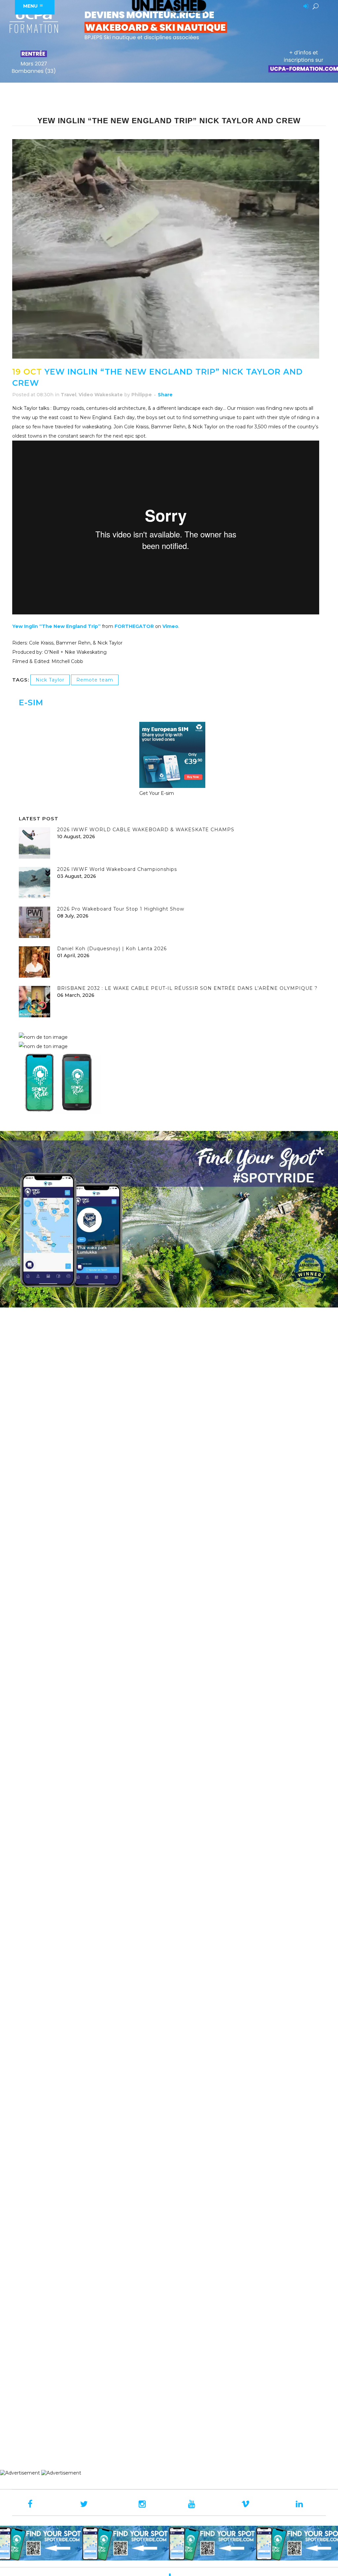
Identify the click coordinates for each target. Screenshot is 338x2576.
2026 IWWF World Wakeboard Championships (117, 869)
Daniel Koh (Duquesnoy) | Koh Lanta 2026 (112, 949)
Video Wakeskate (101, 395)
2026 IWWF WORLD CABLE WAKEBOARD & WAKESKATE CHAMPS (146, 830)
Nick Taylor (50, 680)
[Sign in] (305, 7)
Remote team (95, 680)
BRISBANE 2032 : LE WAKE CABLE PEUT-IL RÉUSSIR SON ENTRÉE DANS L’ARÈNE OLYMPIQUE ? (187, 988)
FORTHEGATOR (134, 626)
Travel (68, 395)
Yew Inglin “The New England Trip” (56, 626)
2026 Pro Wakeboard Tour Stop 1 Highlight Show (121, 909)
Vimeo (170, 626)
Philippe (142, 395)
